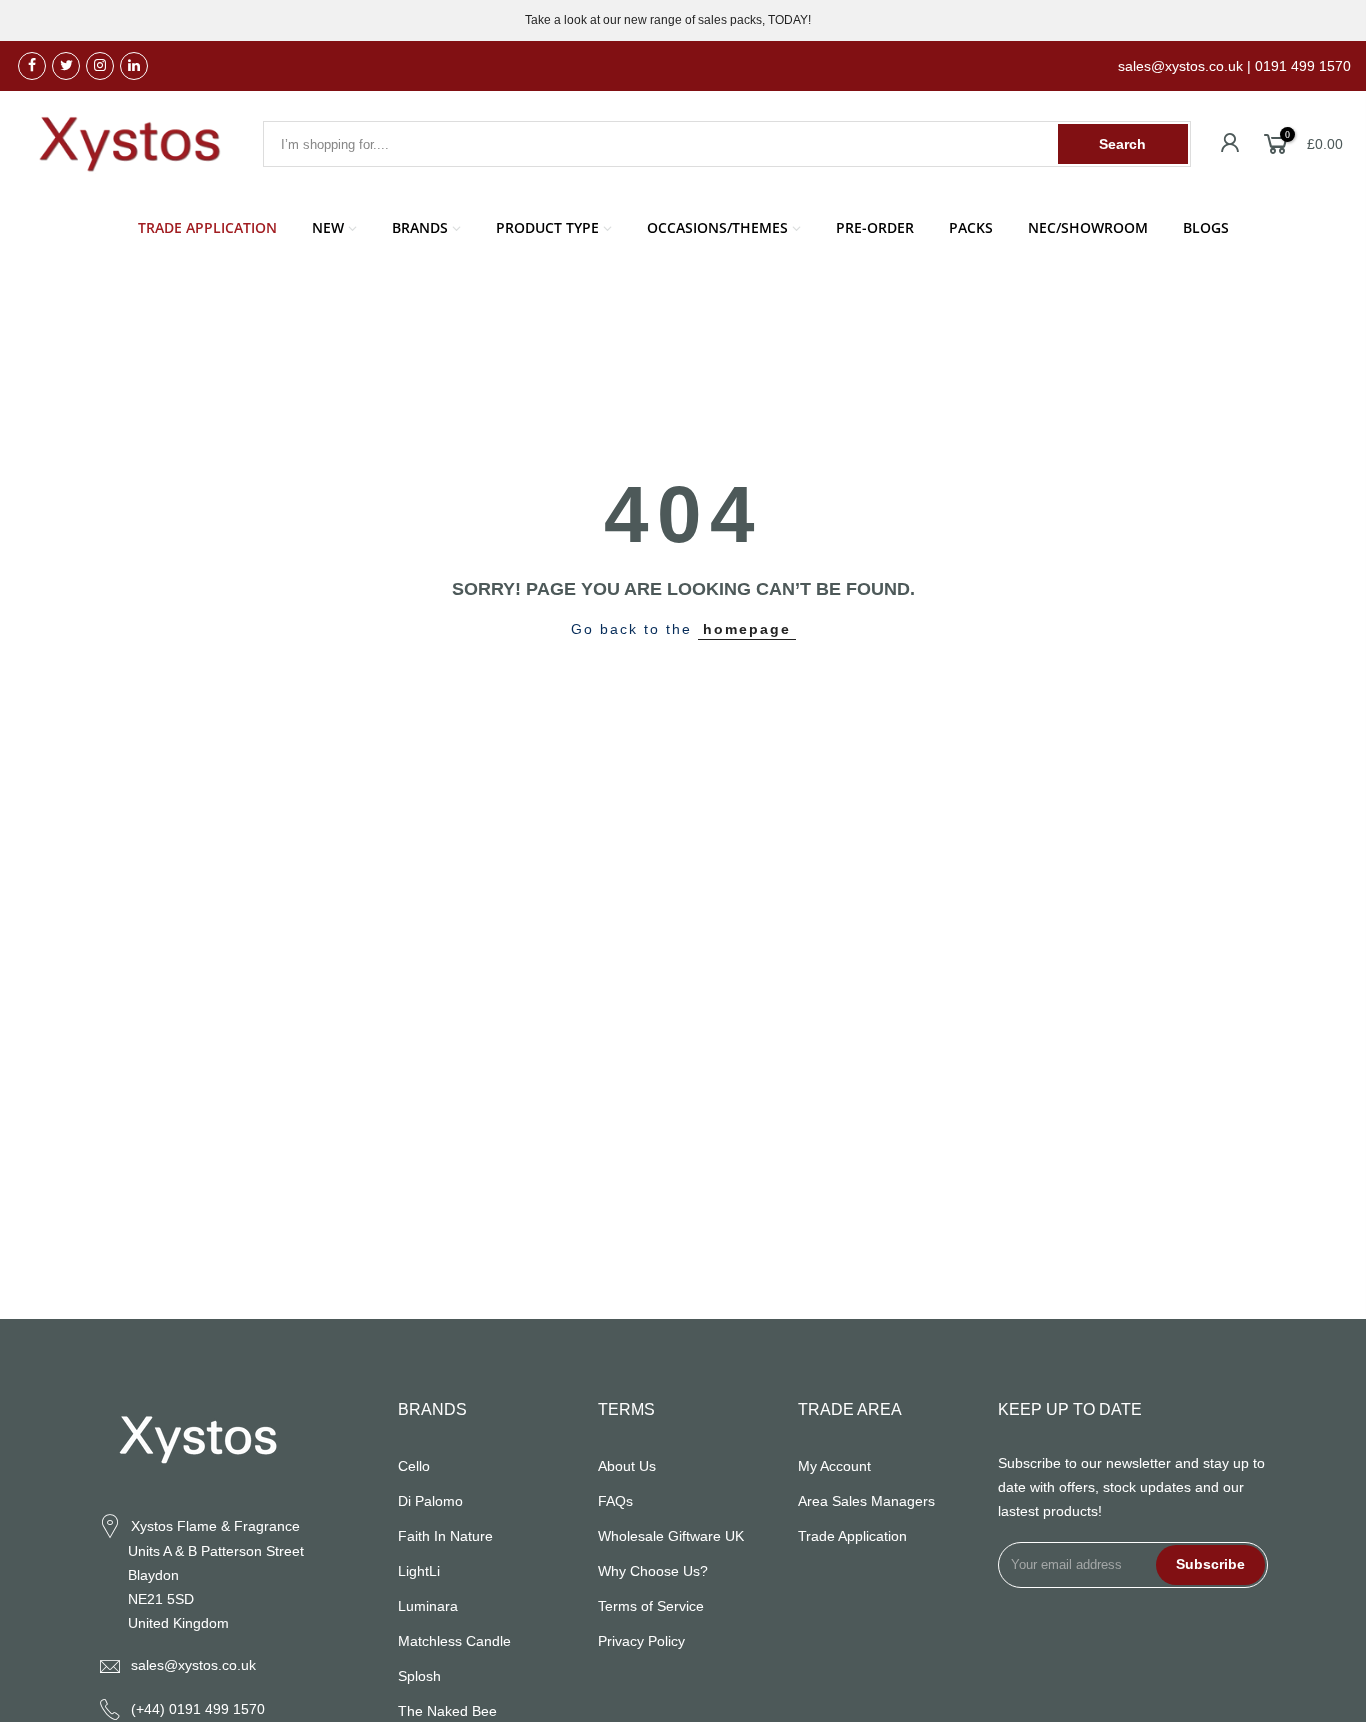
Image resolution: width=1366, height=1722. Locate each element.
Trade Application (852, 1536)
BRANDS (420, 227)
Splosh (419, 1676)
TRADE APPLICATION (207, 227)
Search (1122, 144)
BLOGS (1206, 227)
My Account (834, 1466)
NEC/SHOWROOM (1088, 227)
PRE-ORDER (875, 227)
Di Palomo (430, 1501)
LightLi (419, 1571)
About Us (627, 1466)
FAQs (615, 1501)
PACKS (971, 227)
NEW (328, 227)
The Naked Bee (447, 1711)
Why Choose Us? (653, 1571)
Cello (414, 1466)
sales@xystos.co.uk (193, 1665)
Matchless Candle (454, 1641)
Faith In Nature (445, 1536)
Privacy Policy (641, 1641)
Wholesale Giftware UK (671, 1536)
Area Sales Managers (866, 1501)
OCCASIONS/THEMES (717, 227)
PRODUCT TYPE (547, 227)
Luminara (428, 1606)
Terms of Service (651, 1606)
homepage (747, 629)
